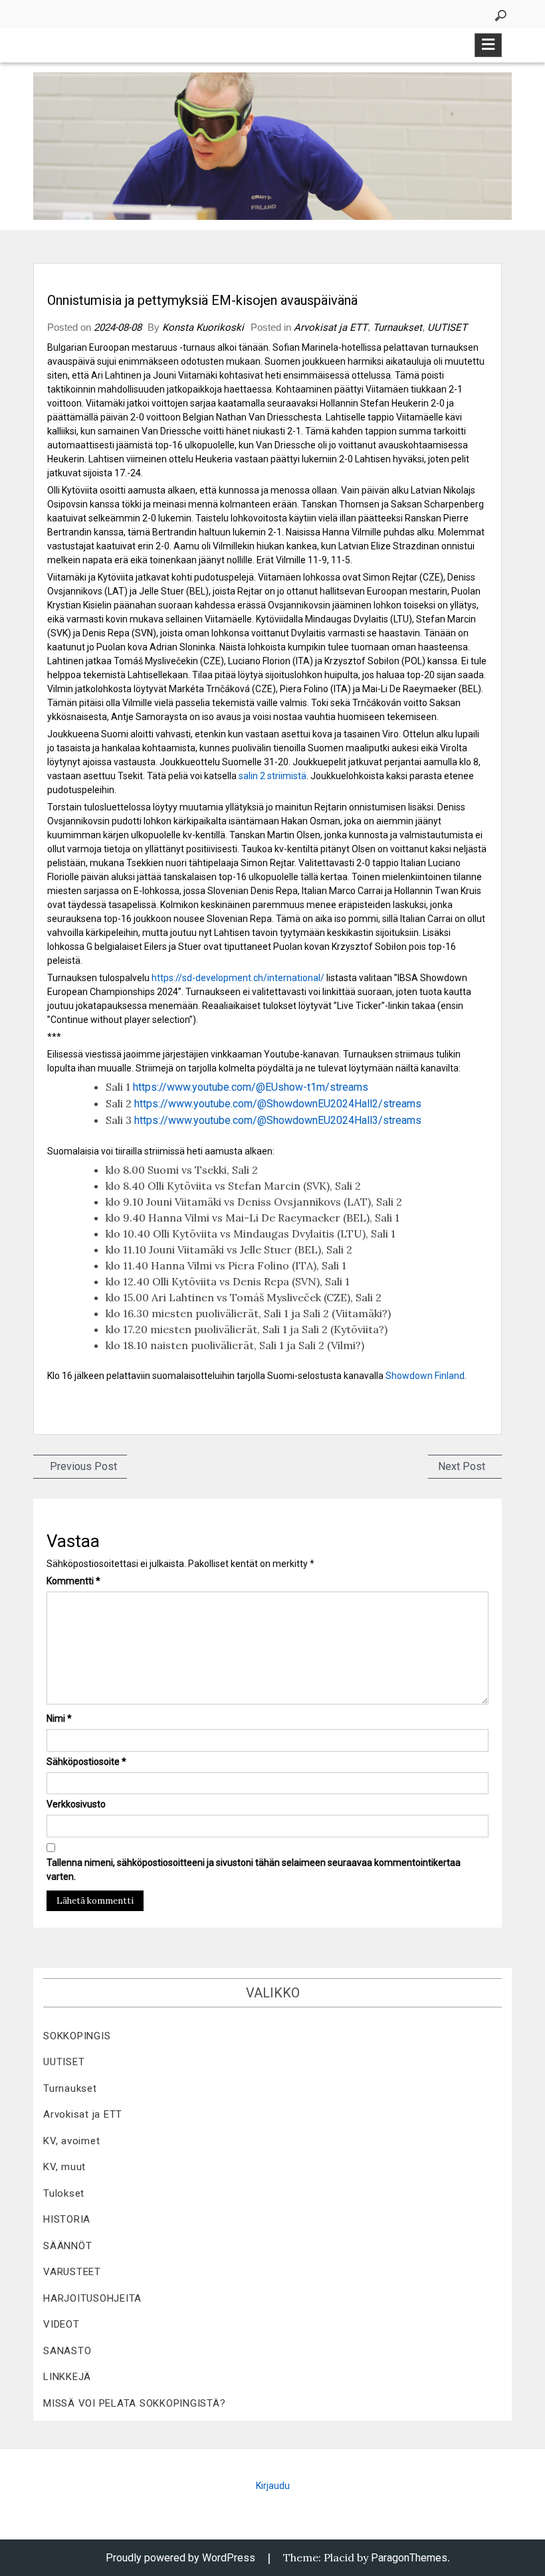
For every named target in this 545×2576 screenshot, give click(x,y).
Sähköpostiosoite (86, 1762)
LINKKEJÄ (67, 2377)
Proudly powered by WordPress (180, 2558)
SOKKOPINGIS (77, 2036)
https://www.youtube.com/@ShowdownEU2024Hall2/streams (278, 1104)
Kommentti (73, 1581)
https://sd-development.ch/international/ (238, 978)
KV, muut (64, 2167)
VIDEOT (61, 2324)
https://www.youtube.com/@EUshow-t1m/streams (251, 1087)
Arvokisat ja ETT (331, 327)
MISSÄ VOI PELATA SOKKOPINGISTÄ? (134, 2403)
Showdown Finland (425, 1376)
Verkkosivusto (76, 1804)
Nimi (59, 1718)
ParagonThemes (409, 2558)
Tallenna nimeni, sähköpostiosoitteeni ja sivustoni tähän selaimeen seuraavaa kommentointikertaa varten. (254, 1870)
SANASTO (67, 2351)
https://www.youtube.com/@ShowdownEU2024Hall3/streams (278, 1120)
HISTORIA (67, 2219)
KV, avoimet (71, 2141)
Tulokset (64, 2193)
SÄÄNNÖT (67, 2246)
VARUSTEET (72, 2272)
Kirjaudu (273, 2486)
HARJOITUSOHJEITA (92, 2298)
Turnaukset (397, 327)
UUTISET (447, 327)
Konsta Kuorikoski (203, 327)
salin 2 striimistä (272, 776)
